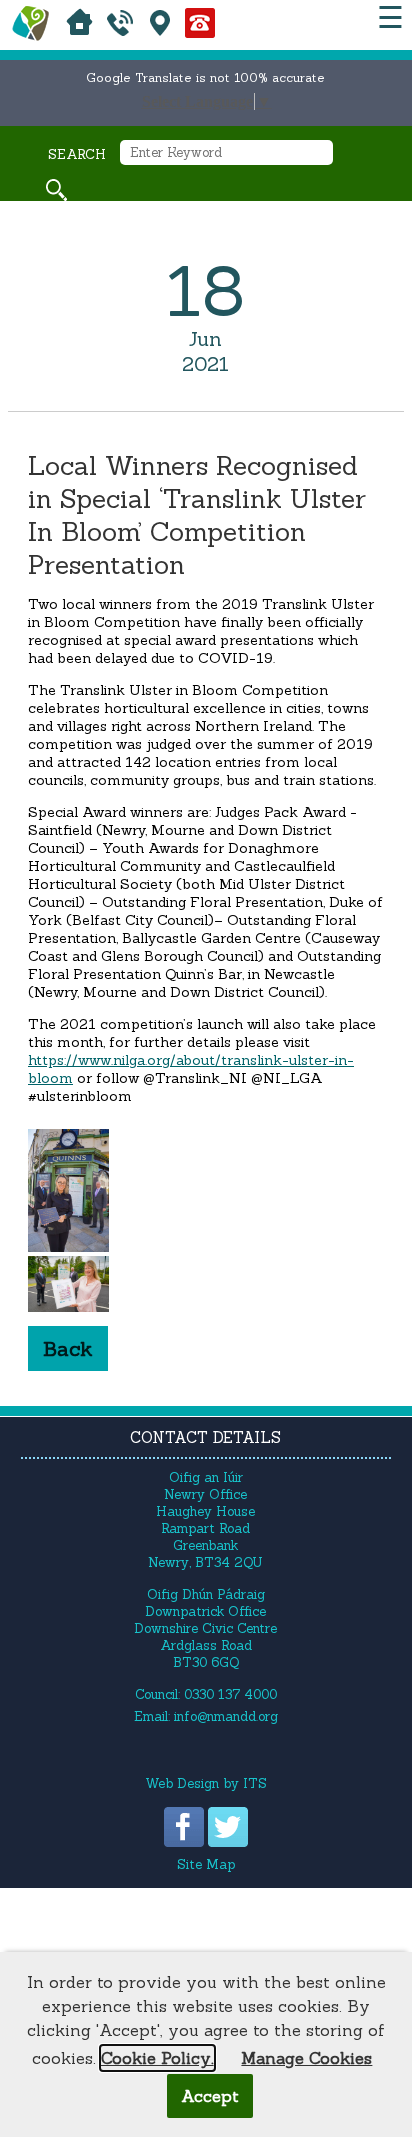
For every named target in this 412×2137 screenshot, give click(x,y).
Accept (210, 2096)
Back (68, 1348)
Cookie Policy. (157, 2058)
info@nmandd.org (226, 1716)
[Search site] (56, 190)
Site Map (206, 1864)
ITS (255, 1783)
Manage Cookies (306, 2058)
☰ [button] (390, 17)
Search (77, 154)
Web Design (182, 1783)
